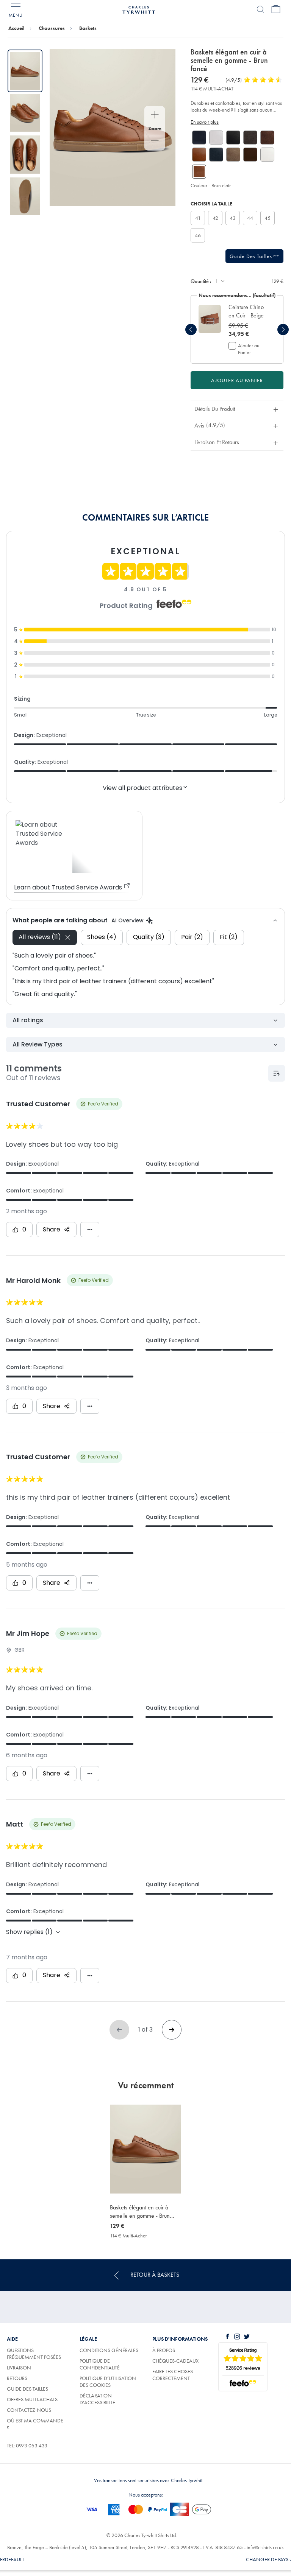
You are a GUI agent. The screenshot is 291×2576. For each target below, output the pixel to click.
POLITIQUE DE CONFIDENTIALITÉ (100, 2364)
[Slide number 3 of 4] (25, 155)
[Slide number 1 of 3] (210, 319)
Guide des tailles (252, 256)
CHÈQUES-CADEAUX (175, 2361)
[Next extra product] (283, 330)
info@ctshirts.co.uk (265, 2547)
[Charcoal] (250, 138)
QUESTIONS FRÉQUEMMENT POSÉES (34, 2354)
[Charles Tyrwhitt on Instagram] (239, 2337)
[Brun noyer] (250, 155)
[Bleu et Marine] (199, 138)
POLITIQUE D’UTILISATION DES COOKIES (108, 2382)
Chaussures (52, 28)
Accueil (16, 28)
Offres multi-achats (32, 2399)
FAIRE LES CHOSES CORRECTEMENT (173, 2375)
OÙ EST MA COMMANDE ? (35, 2424)
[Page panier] (276, 9)
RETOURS (17, 2378)
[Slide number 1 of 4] (25, 71)
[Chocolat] (267, 138)
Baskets (88, 28)
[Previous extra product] (191, 330)
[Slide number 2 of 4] (25, 113)
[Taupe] (233, 155)
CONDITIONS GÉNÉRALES (109, 2350)
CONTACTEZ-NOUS (29, 2410)
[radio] (198, 218)
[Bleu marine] (216, 155)
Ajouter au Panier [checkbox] (249, 349)
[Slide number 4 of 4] (25, 197)
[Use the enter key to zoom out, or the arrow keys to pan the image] (155, 141)
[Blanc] (216, 138)
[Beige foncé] (199, 155)
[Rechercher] (261, 9)
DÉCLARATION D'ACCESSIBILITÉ (97, 2399)
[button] (248, 311)
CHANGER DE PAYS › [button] (268, 2559)
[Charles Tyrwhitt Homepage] (139, 9)
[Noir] (233, 138)
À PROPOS (164, 2350)
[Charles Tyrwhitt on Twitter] (248, 2337)
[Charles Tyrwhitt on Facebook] (229, 2337)
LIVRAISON (19, 2368)
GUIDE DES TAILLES (27, 2389)
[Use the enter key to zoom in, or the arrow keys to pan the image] (155, 115)
